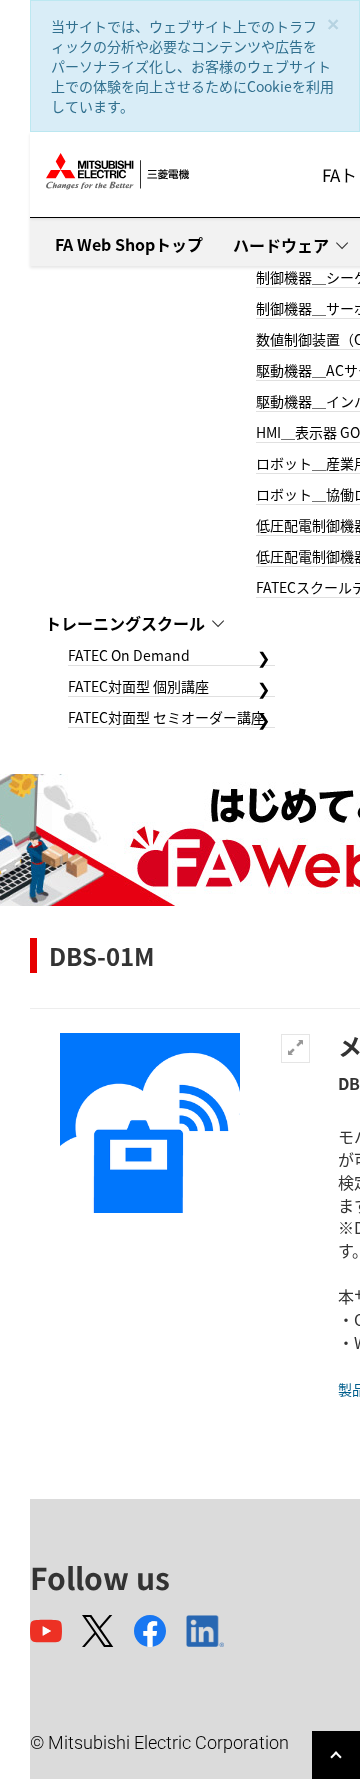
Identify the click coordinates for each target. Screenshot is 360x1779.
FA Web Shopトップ (129, 244)
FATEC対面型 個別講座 (138, 686)
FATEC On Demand (129, 655)
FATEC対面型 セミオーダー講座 (166, 717)
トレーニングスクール (125, 623)
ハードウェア (281, 245)
